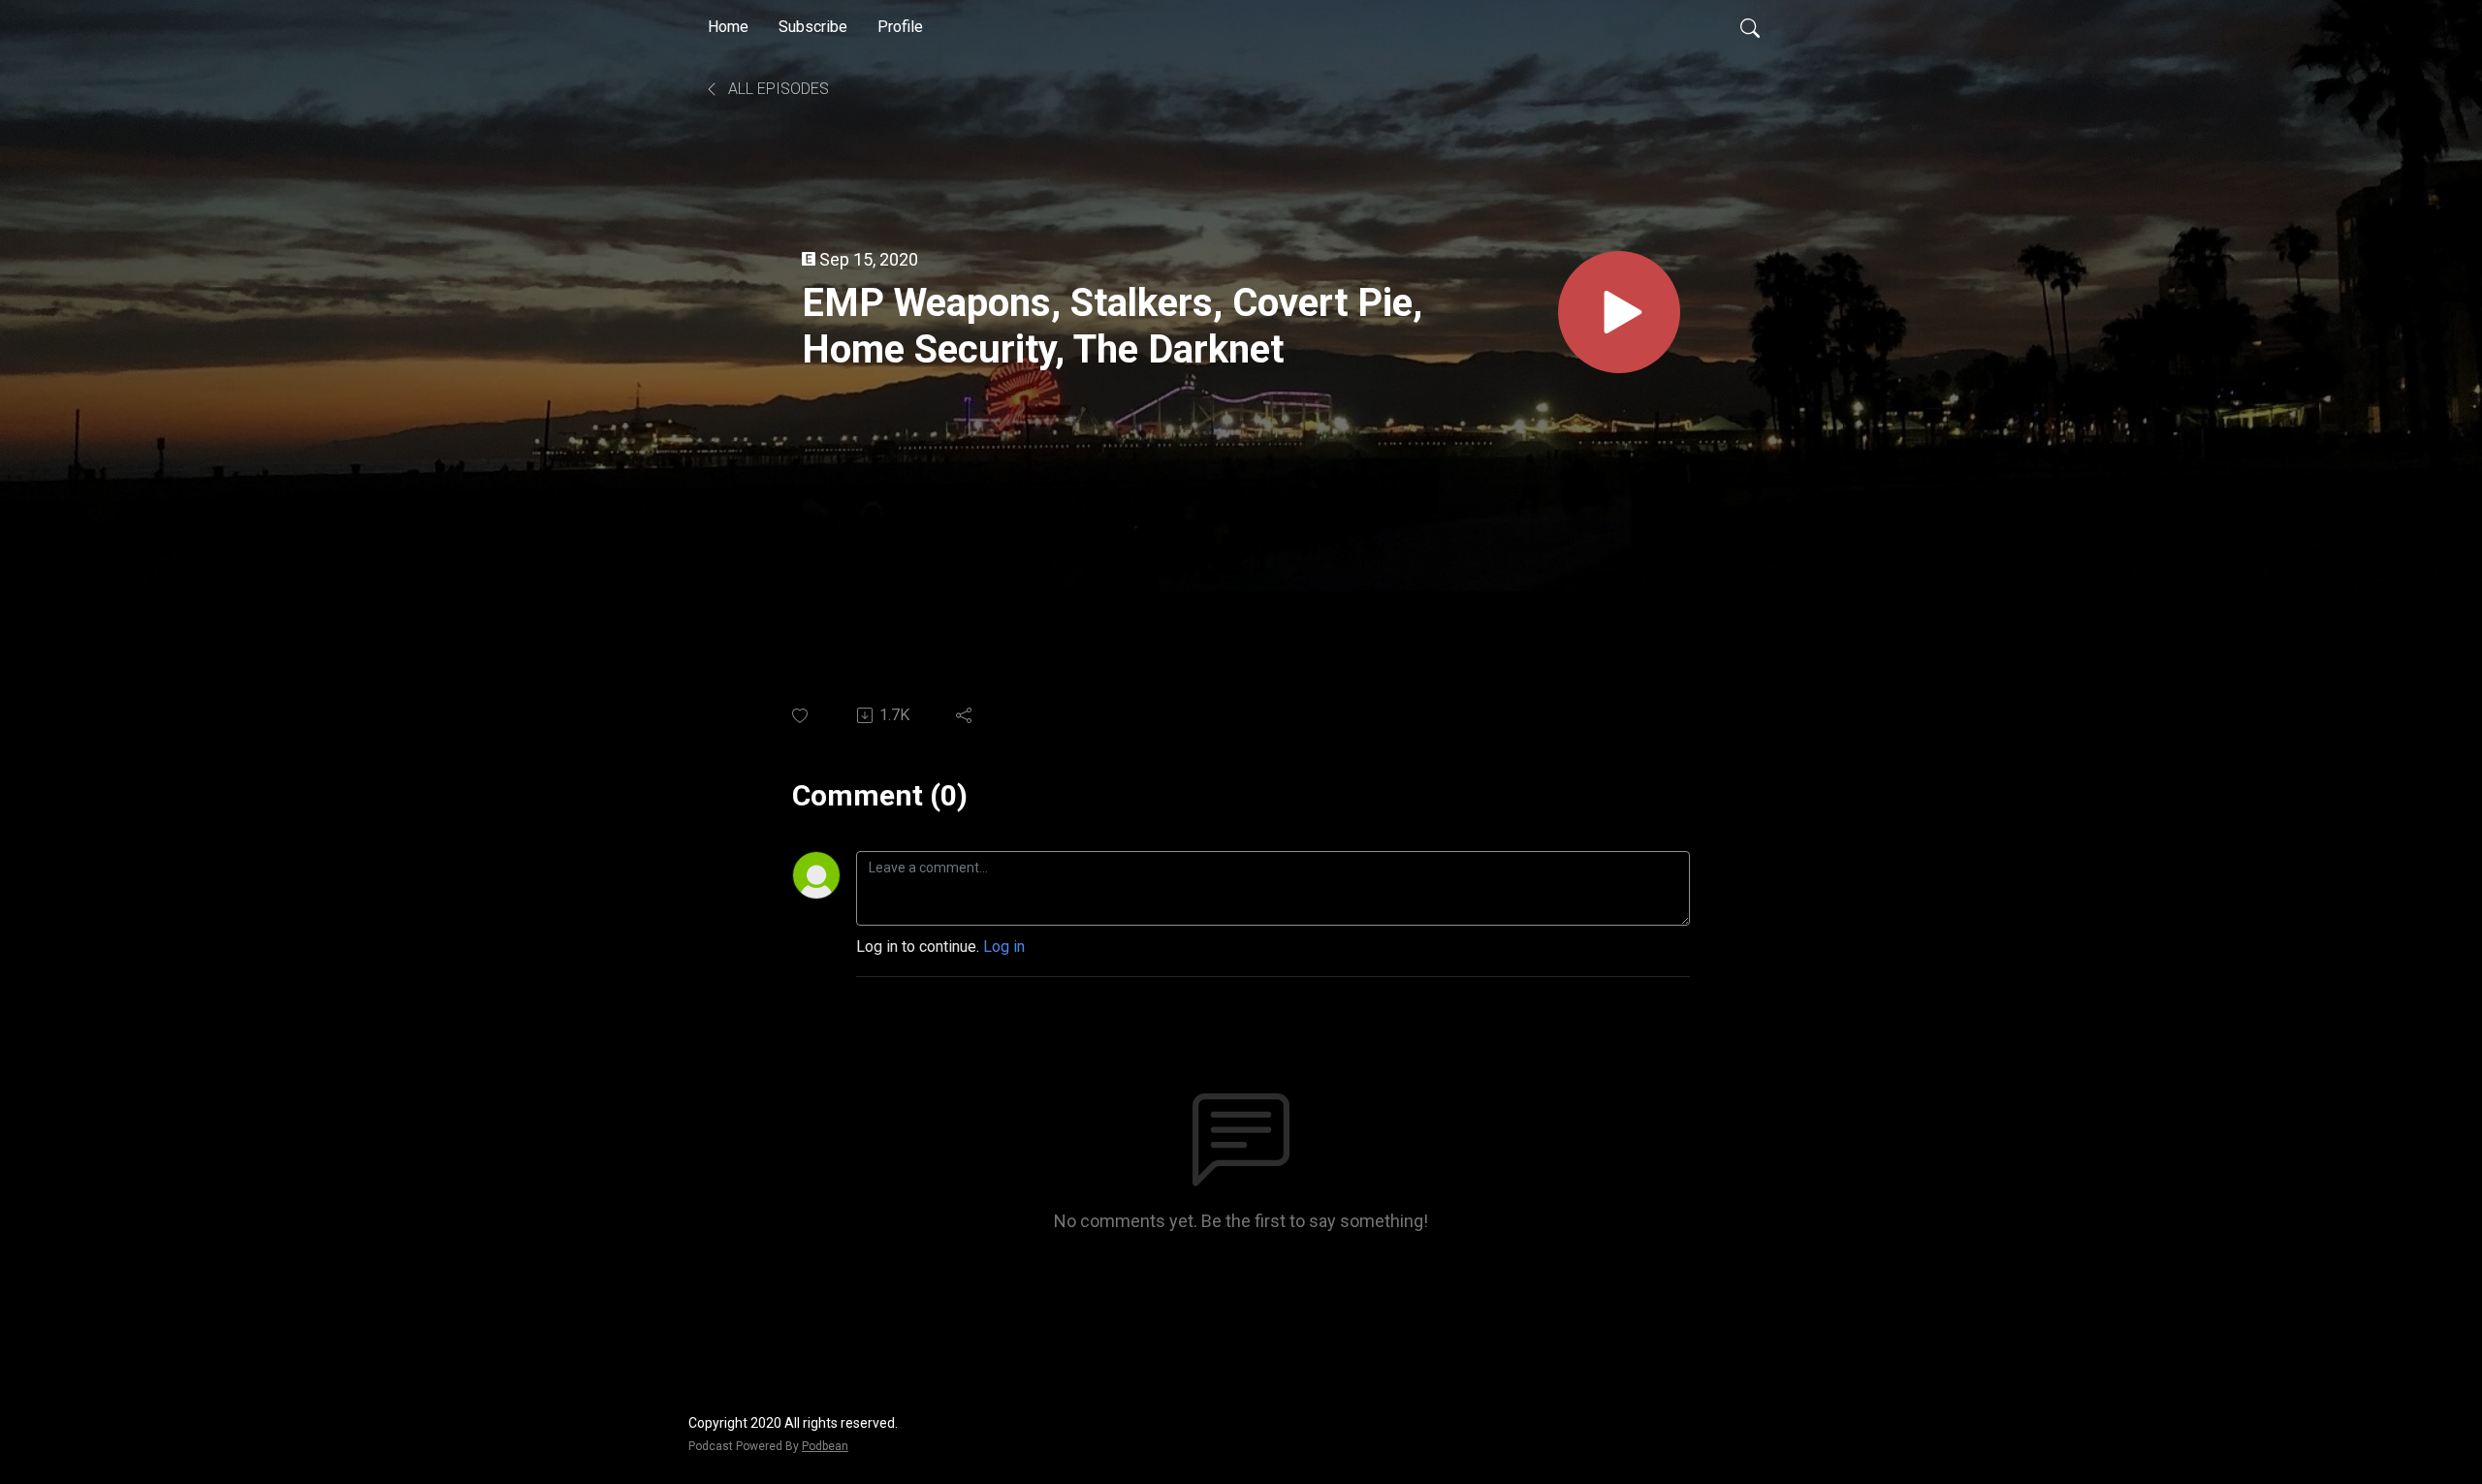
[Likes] (801, 716)
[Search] (1750, 27)
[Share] (965, 715)
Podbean (825, 1446)
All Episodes (777, 89)
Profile (900, 27)
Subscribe (813, 27)
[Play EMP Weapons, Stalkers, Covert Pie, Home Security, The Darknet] (1619, 312)
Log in (1004, 947)
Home (728, 27)
